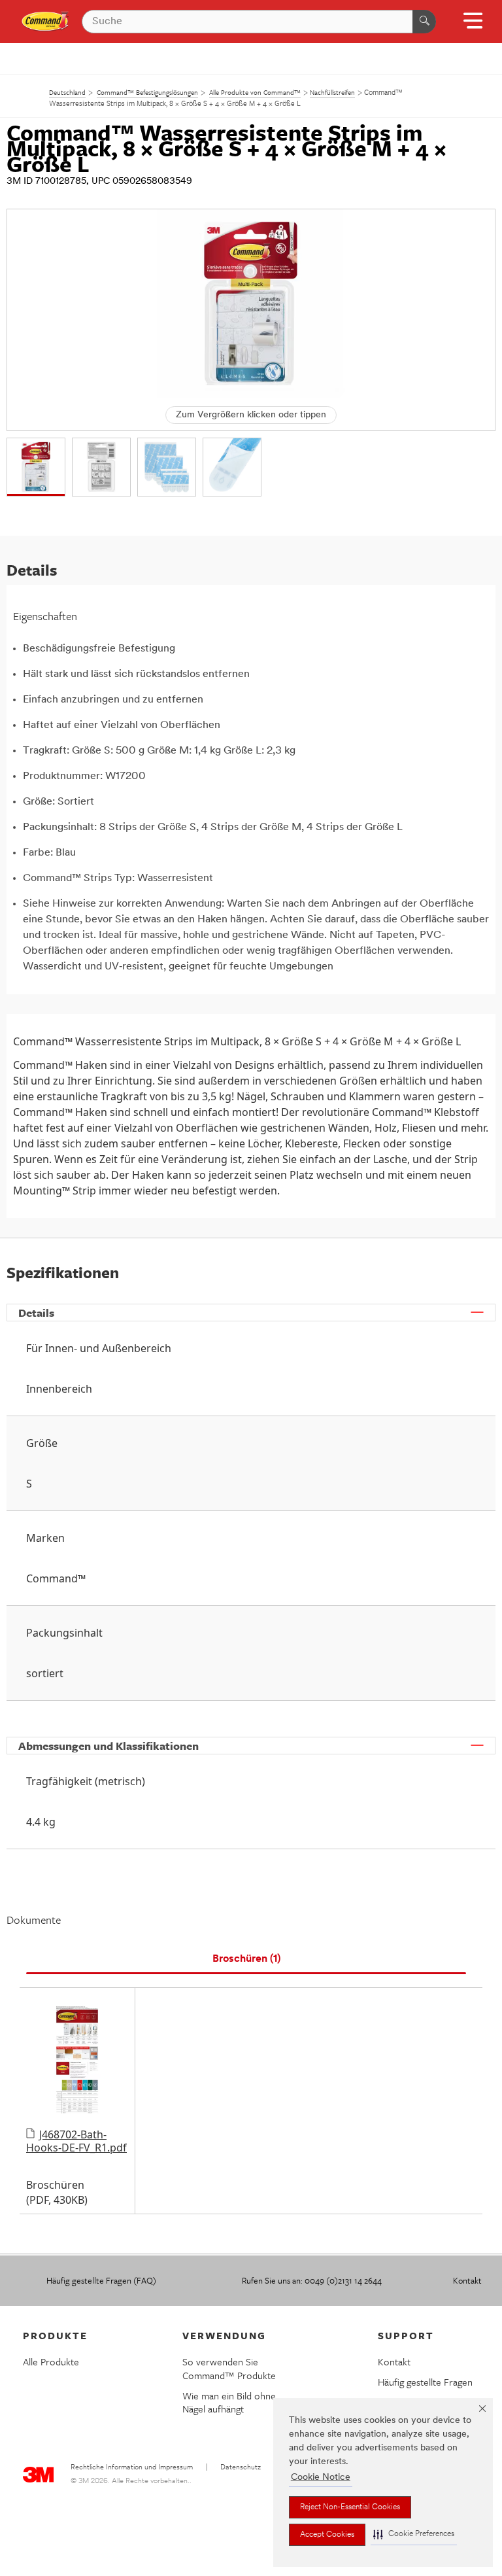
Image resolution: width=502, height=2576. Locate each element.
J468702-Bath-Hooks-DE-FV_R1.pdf (76, 2141)
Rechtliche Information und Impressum (132, 2468)
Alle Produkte (51, 2361)
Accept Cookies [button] (327, 2535)
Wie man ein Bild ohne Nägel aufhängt (229, 2402)
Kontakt (467, 2280)
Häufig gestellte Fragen (425, 2382)
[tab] (246, 1959)
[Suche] (424, 22)
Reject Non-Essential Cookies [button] (350, 2507)
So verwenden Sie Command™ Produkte (229, 2368)
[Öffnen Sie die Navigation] (473, 25)
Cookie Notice (321, 2478)
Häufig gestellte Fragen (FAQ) (101, 2280)
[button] (414, 2534)
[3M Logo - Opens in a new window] (45, 22)
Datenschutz (241, 2468)
